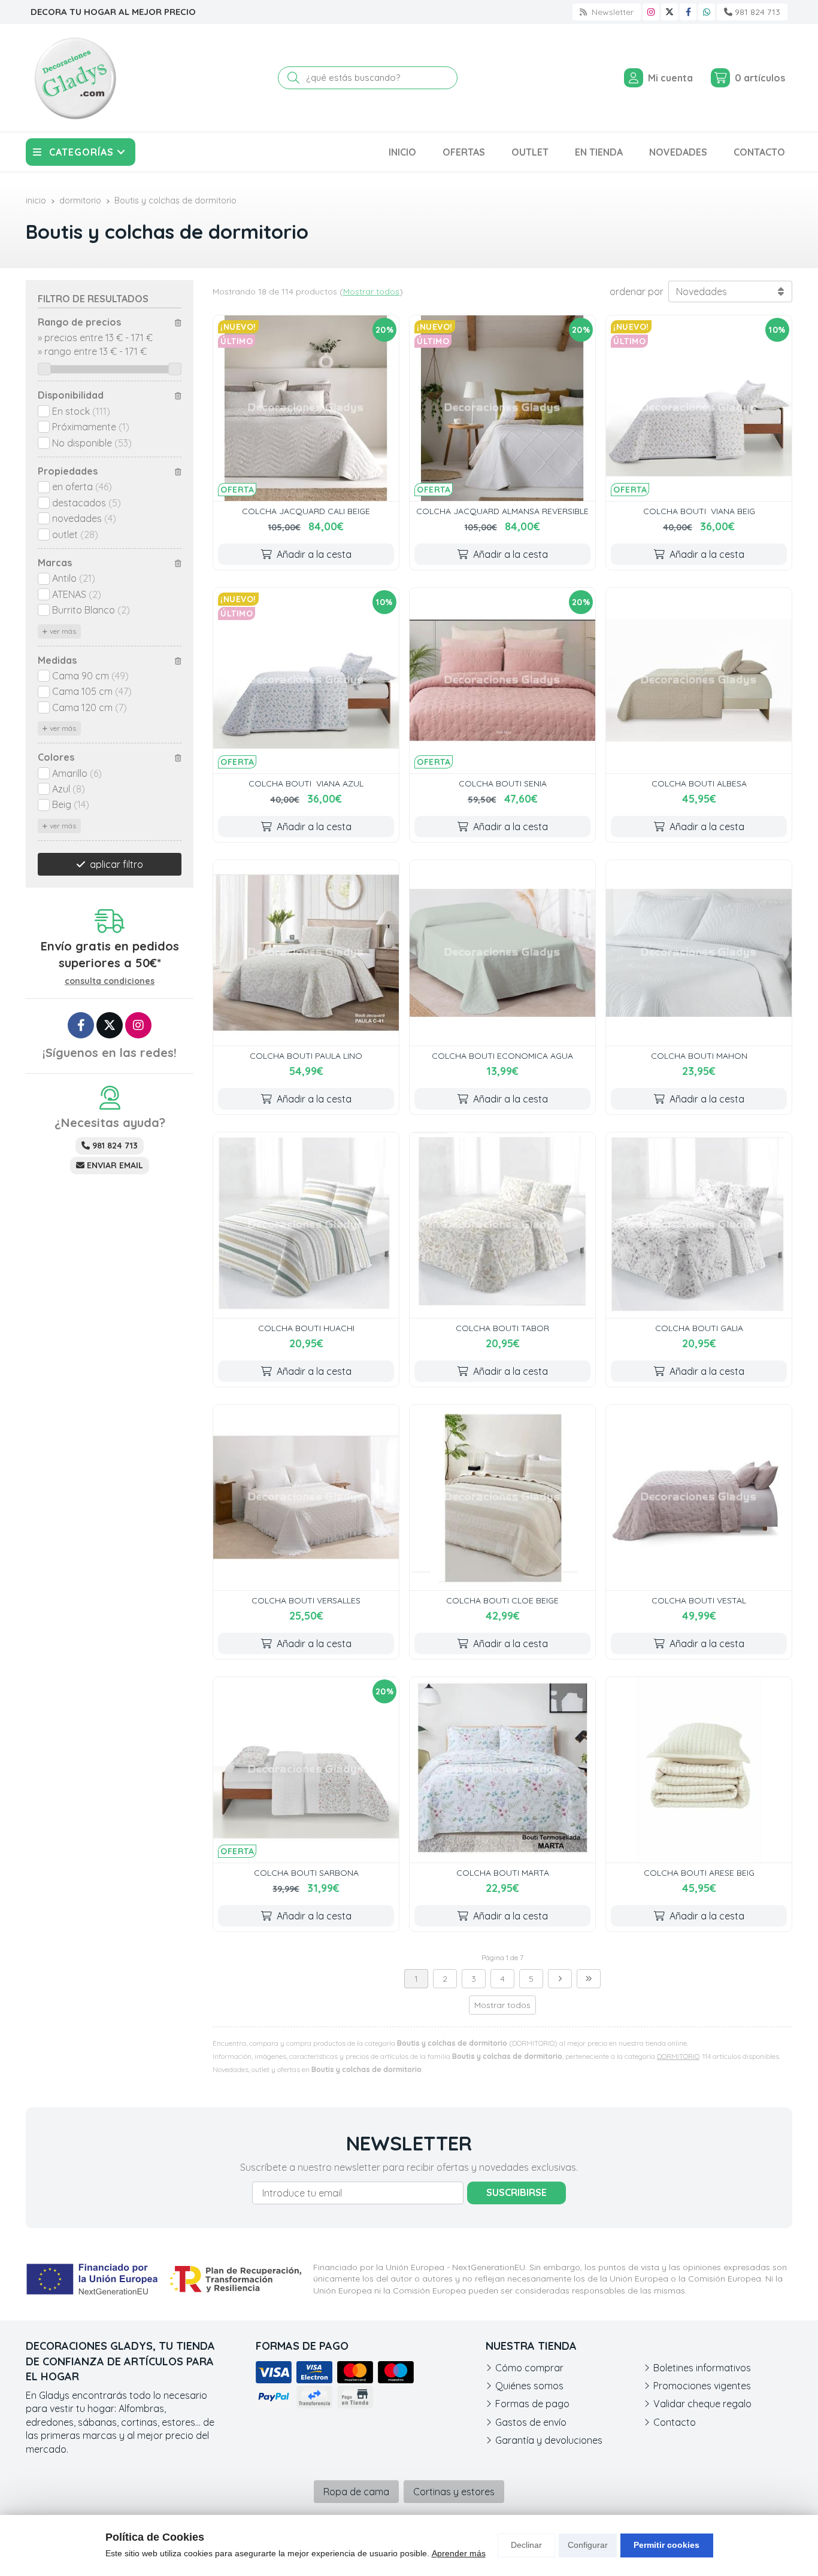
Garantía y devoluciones (549, 2440)
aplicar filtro (116, 864)
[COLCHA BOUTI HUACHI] (306, 1225)
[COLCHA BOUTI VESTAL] (699, 1497)
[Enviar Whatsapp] (707, 12)
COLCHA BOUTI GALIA (699, 1328)
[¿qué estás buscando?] (368, 77)
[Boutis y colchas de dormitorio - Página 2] (560, 1979)
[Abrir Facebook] (688, 12)
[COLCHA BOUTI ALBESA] (699, 681)
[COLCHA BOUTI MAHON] (699, 953)
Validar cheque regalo (702, 2404)
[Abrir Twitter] (669, 12)
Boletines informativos (702, 2368)
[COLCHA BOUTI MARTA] (502, 1770)
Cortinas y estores (454, 2492)
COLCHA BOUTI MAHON (699, 1056)
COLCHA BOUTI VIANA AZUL (306, 783)
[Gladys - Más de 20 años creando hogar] (75, 78)
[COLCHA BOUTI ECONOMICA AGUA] (502, 953)
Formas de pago (532, 2404)
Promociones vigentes (702, 2386)
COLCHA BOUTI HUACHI (306, 1328)
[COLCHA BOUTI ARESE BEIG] (699, 1770)
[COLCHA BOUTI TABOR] (502, 1225)
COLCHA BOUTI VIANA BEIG (699, 511)
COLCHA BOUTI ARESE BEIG (699, 1873)
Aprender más (459, 2553)
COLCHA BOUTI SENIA (503, 783)
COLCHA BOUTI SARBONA (306, 1873)
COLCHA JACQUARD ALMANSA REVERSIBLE (502, 511)
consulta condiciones (110, 981)
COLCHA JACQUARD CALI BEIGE (306, 511)
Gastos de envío (531, 2422)
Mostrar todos (371, 291)
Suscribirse (516, 2192)
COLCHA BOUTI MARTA (503, 1873)
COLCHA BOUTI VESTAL (699, 1600)
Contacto (675, 2422)
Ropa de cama (356, 2492)
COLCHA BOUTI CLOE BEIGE (502, 1600)
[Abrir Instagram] (651, 12)
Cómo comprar (529, 2368)
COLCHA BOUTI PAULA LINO (306, 1056)
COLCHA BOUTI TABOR (502, 1328)
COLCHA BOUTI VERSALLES (306, 1600)
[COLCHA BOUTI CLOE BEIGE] (502, 1497)
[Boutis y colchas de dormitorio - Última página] (589, 1979)
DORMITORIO (678, 2056)
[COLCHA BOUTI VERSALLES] (306, 1497)
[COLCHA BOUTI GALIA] (699, 1225)
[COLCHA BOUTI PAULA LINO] (306, 953)
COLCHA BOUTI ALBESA (699, 783)
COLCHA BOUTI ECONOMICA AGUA (502, 1056)
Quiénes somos (529, 2386)
